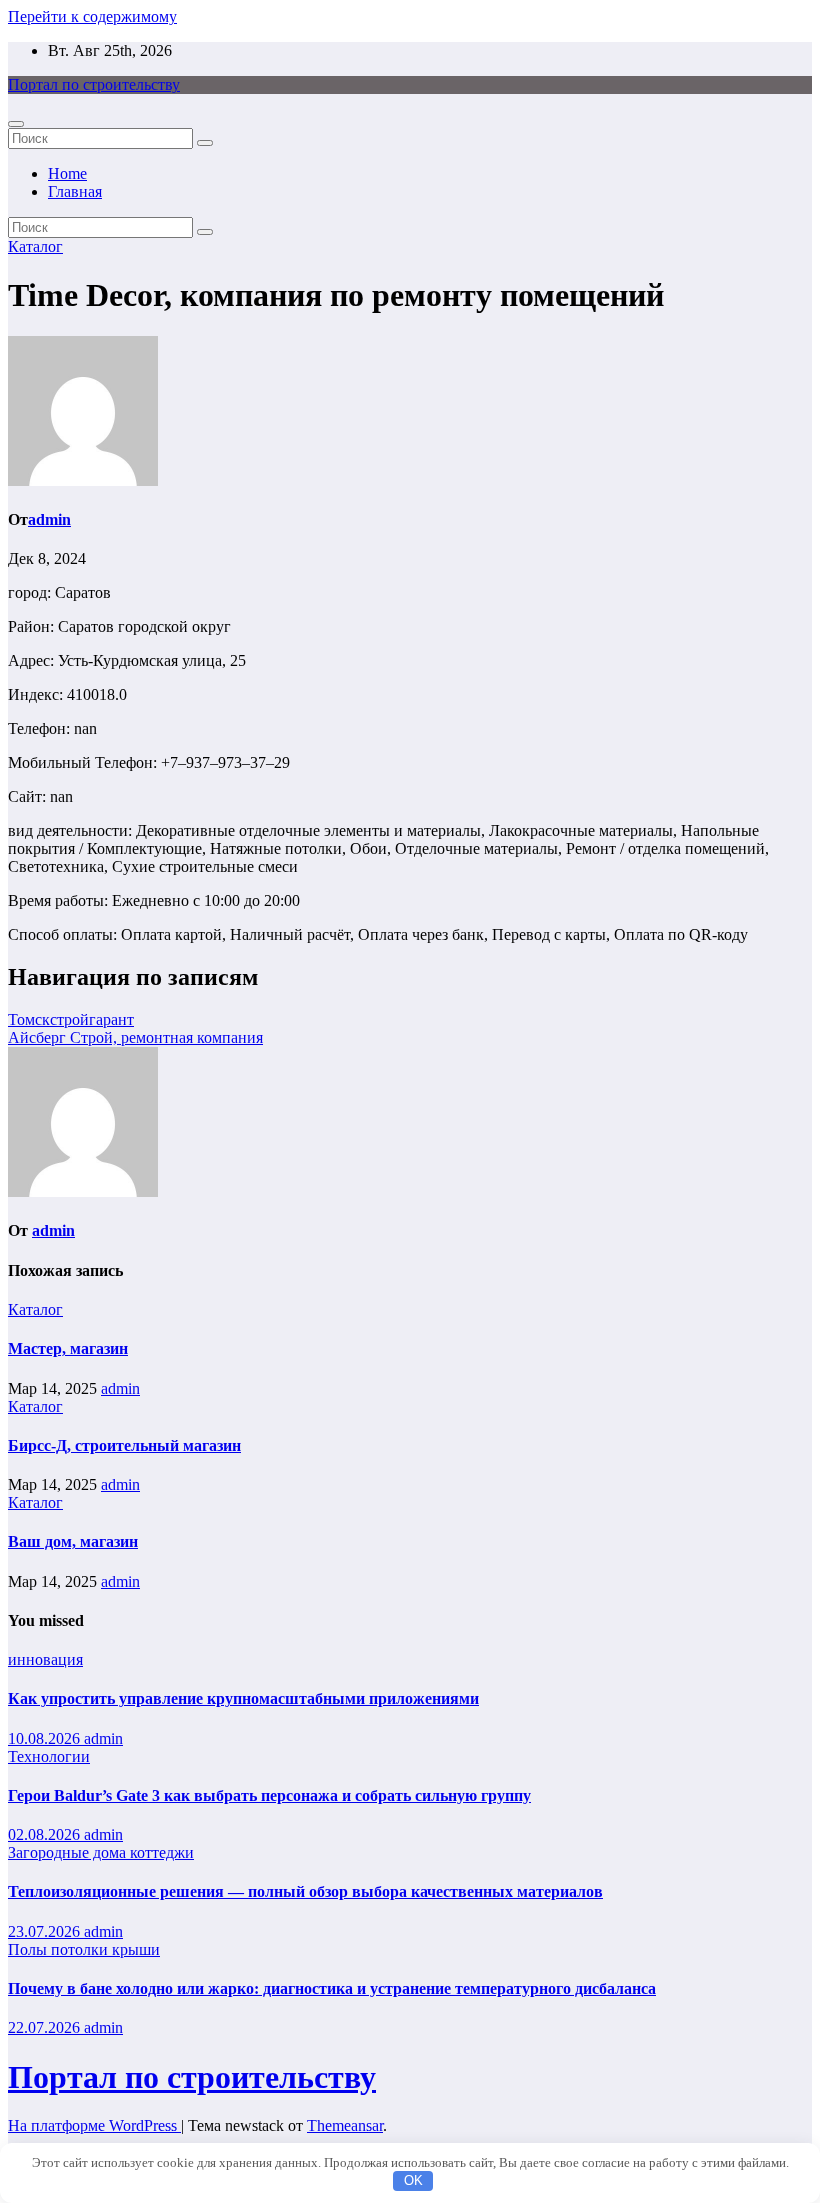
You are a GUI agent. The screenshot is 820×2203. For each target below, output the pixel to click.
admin (49, 519)
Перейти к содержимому (92, 16)
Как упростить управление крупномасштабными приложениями (243, 1698)
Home (67, 173)
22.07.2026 (46, 2027)
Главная (75, 191)
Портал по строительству (94, 84)
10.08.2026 (46, 1738)
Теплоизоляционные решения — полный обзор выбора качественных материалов (305, 1891)
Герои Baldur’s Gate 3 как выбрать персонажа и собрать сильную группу (269, 1795)
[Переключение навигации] (16, 124)
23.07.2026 (46, 1931)
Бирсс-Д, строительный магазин (124, 1445)
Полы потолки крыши (84, 1949)
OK (413, 2180)
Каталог (35, 246)
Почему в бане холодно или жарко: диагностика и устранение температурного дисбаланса (332, 1988)
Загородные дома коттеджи (101, 1852)
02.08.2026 (46, 1834)
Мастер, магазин (68, 1348)
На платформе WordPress (94, 2125)
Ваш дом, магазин (73, 1541)
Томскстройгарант (71, 1019)
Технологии (49, 1756)
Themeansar (345, 2125)
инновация (45, 1659)
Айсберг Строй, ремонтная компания (135, 1037)
